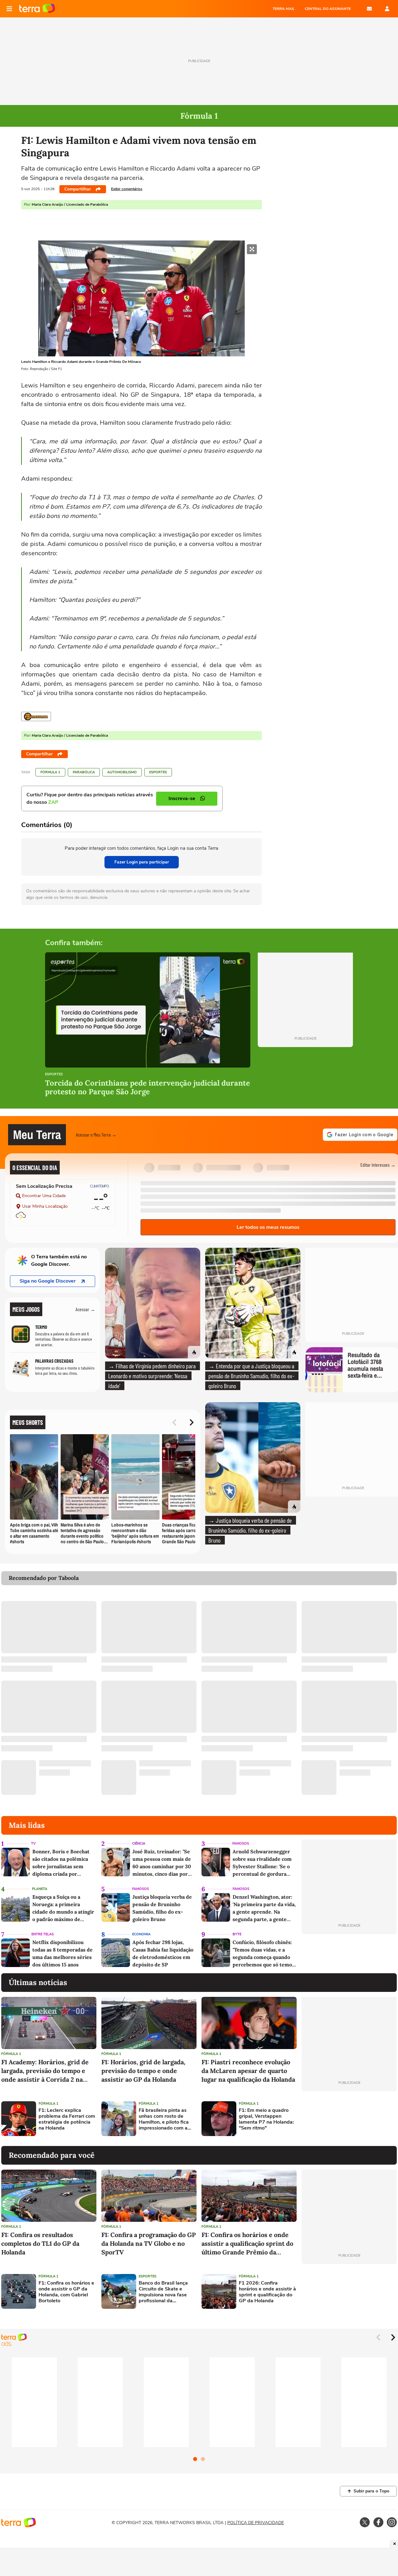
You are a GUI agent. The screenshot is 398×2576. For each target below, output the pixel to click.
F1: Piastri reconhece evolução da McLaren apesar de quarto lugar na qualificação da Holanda (248, 2071)
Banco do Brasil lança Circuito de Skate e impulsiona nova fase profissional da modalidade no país (163, 2292)
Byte (237, 1934)
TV (33, 1844)
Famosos (241, 1844)
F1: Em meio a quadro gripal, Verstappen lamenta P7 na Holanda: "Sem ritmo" (266, 2119)
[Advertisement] (349, 2119)
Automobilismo (122, 772)
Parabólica (84, 772)
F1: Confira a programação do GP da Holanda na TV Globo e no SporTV (149, 2243)
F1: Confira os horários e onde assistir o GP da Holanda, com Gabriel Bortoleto (66, 2292)
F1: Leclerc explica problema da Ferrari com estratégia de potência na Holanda (67, 2119)
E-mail (369, 9)
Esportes (158, 772)
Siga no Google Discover (48, 1281)
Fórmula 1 (50, 772)
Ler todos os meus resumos (268, 1227)
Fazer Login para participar (142, 862)
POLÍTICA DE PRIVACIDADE (256, 2523)
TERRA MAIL (284, 9)
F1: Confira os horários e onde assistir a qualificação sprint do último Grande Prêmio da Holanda (247, 2244)
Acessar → (85, 1309)
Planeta (40, 1889)
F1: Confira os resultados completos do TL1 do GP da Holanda (40, 2243)
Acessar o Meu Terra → (96, 1135)
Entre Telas (43, 1934)
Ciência (139, 1844)
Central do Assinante (328, 9)
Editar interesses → (378, 1165)
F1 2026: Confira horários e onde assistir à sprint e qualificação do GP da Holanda (267, 2292)
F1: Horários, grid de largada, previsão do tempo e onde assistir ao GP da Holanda (143, 2071)
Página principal (37, 9)
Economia (141, 1934)
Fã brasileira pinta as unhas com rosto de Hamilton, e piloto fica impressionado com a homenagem (164, 2119)
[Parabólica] (36, 716)
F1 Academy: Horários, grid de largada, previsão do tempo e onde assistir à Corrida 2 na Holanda (45, 2071)
